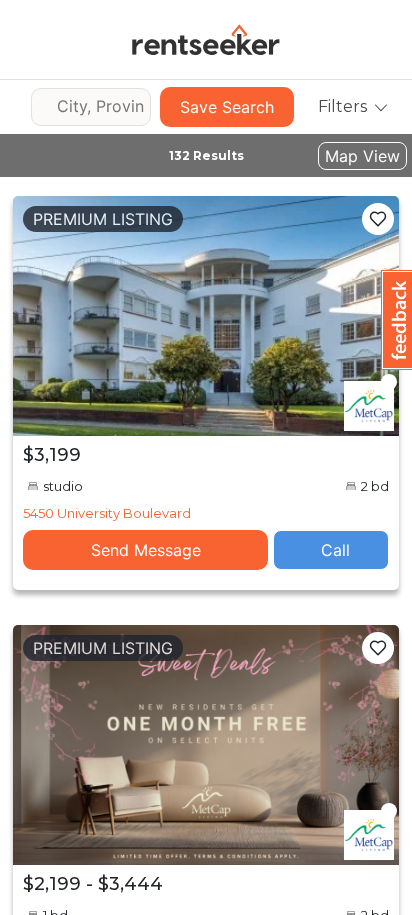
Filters (342, 106)
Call (335, 550)
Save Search (227, 107)
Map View (362, 156)
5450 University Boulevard (107, 513)
